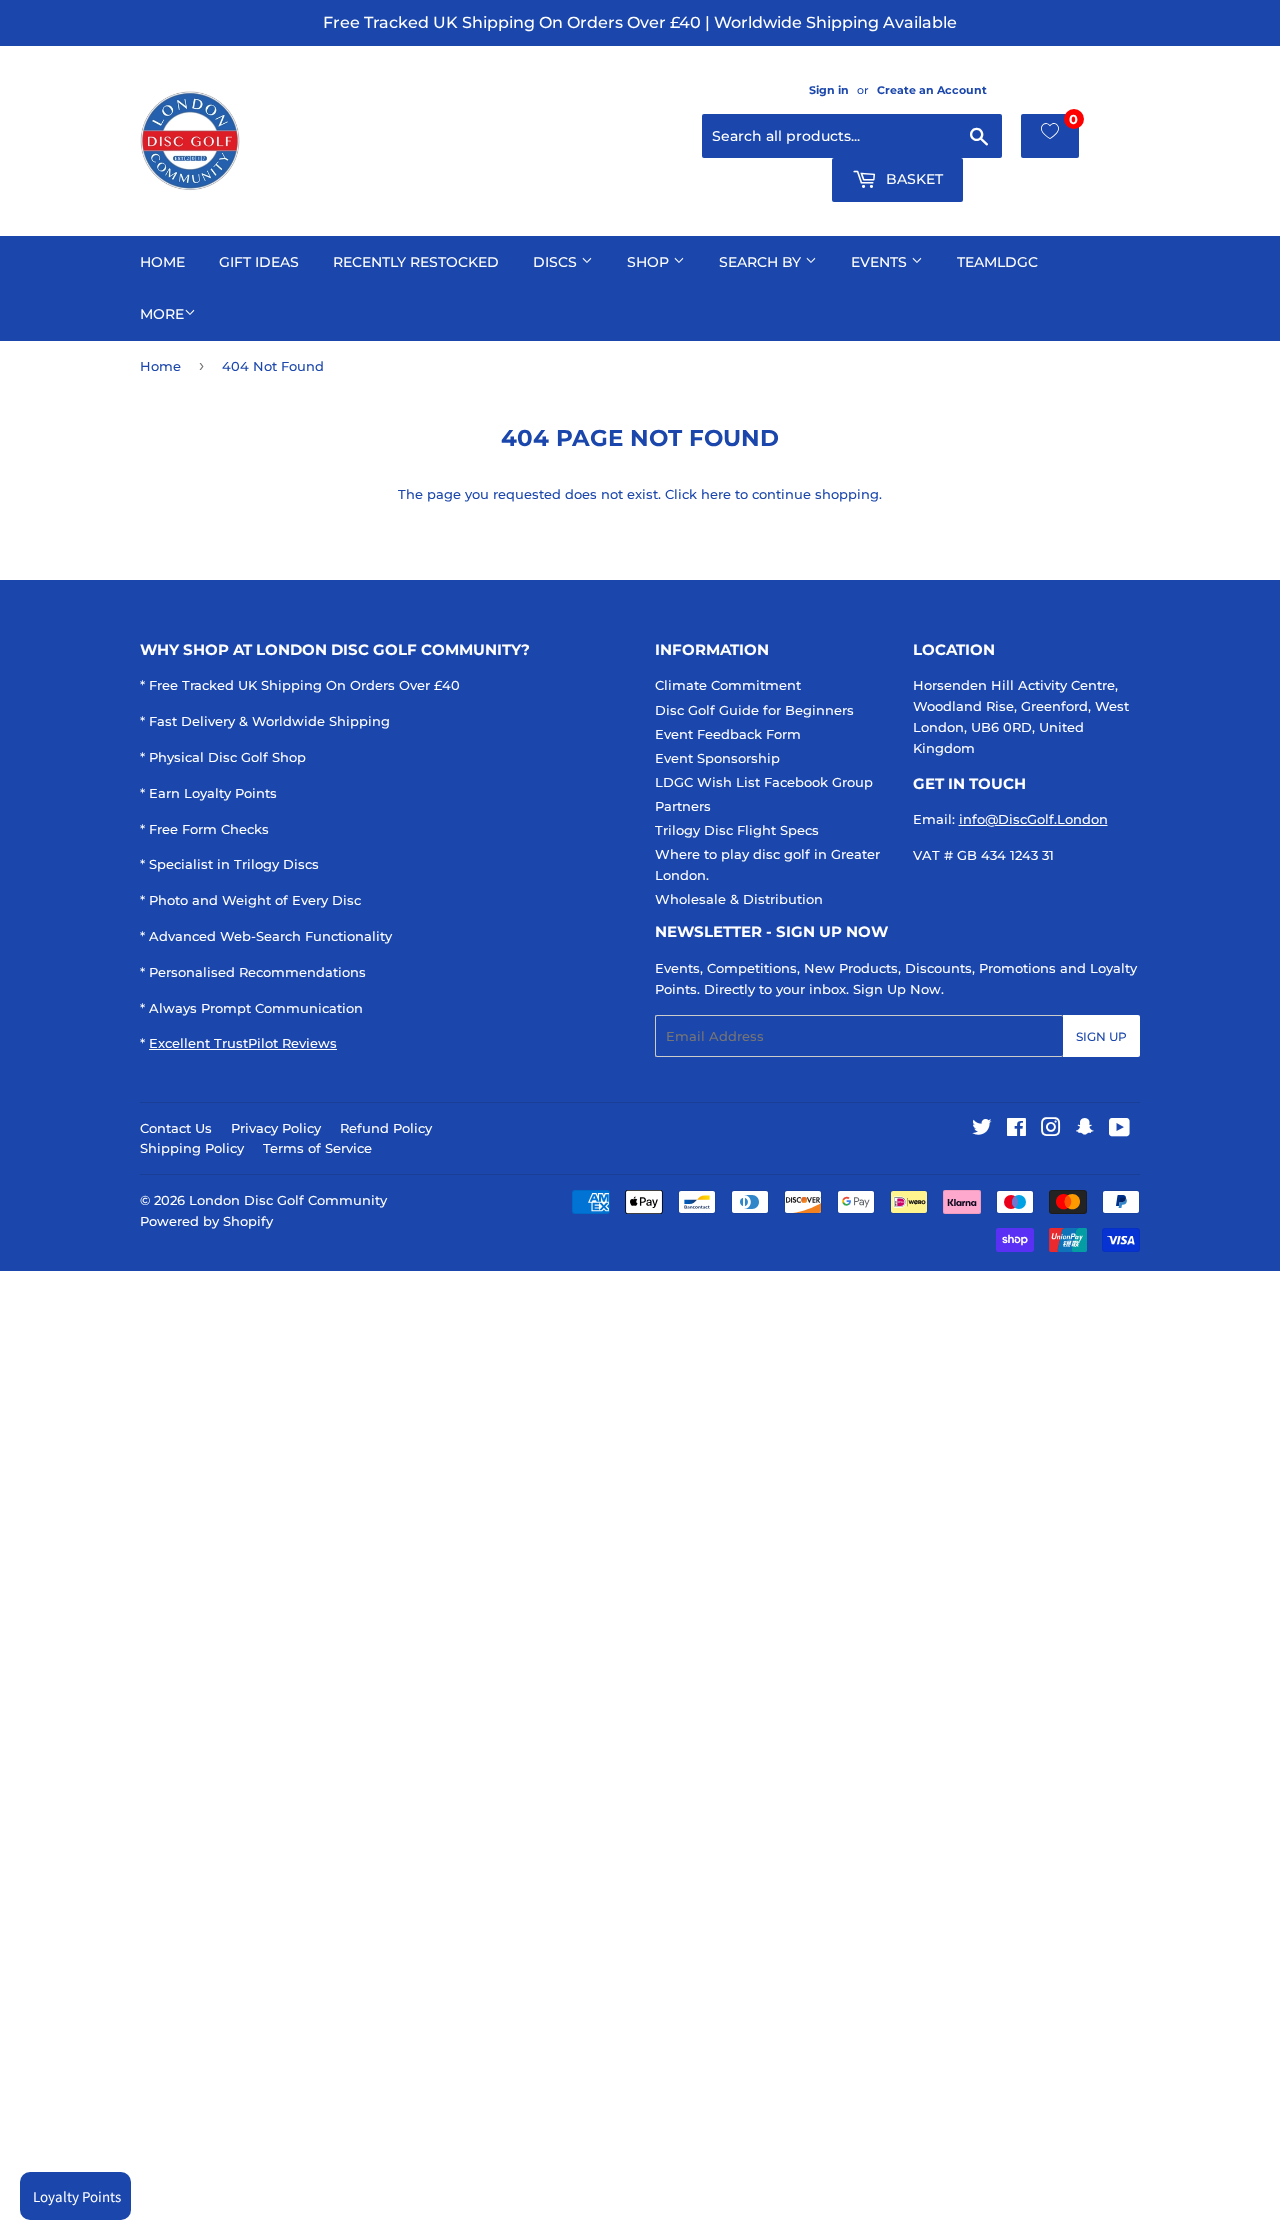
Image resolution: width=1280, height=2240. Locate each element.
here (716, 494)
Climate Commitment (728, 685)
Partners (683, 806)
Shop (650, 262)
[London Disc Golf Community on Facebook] (1016, 1130)
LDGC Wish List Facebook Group (764, 782)
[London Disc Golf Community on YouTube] (1119, 1130)
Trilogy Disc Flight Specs (737, 830)
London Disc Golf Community (288, 1200)
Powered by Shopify (206, 1221)
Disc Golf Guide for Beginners (754, 710)
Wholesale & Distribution (739, 899)
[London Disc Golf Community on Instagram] (1051, 1130)
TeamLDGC (997, 262)
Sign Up (1101, 1036)
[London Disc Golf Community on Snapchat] (1085, 1130)
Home (162, 262)
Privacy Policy (276, 1128)
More (162, 314)
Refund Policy (386, 1128)
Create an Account (932, 90)
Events (881, 262)
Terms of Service (317, 1148)
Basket (912, 179)
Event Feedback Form (728, 734)
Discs (557, 262)
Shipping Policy (192, 1148)
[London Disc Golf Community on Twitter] (982, 1130)
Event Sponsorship (717, 758)
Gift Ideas (259, 262)
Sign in (829, 90)
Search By (762, 262)
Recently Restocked (416, 262)
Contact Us (176, 1128)
